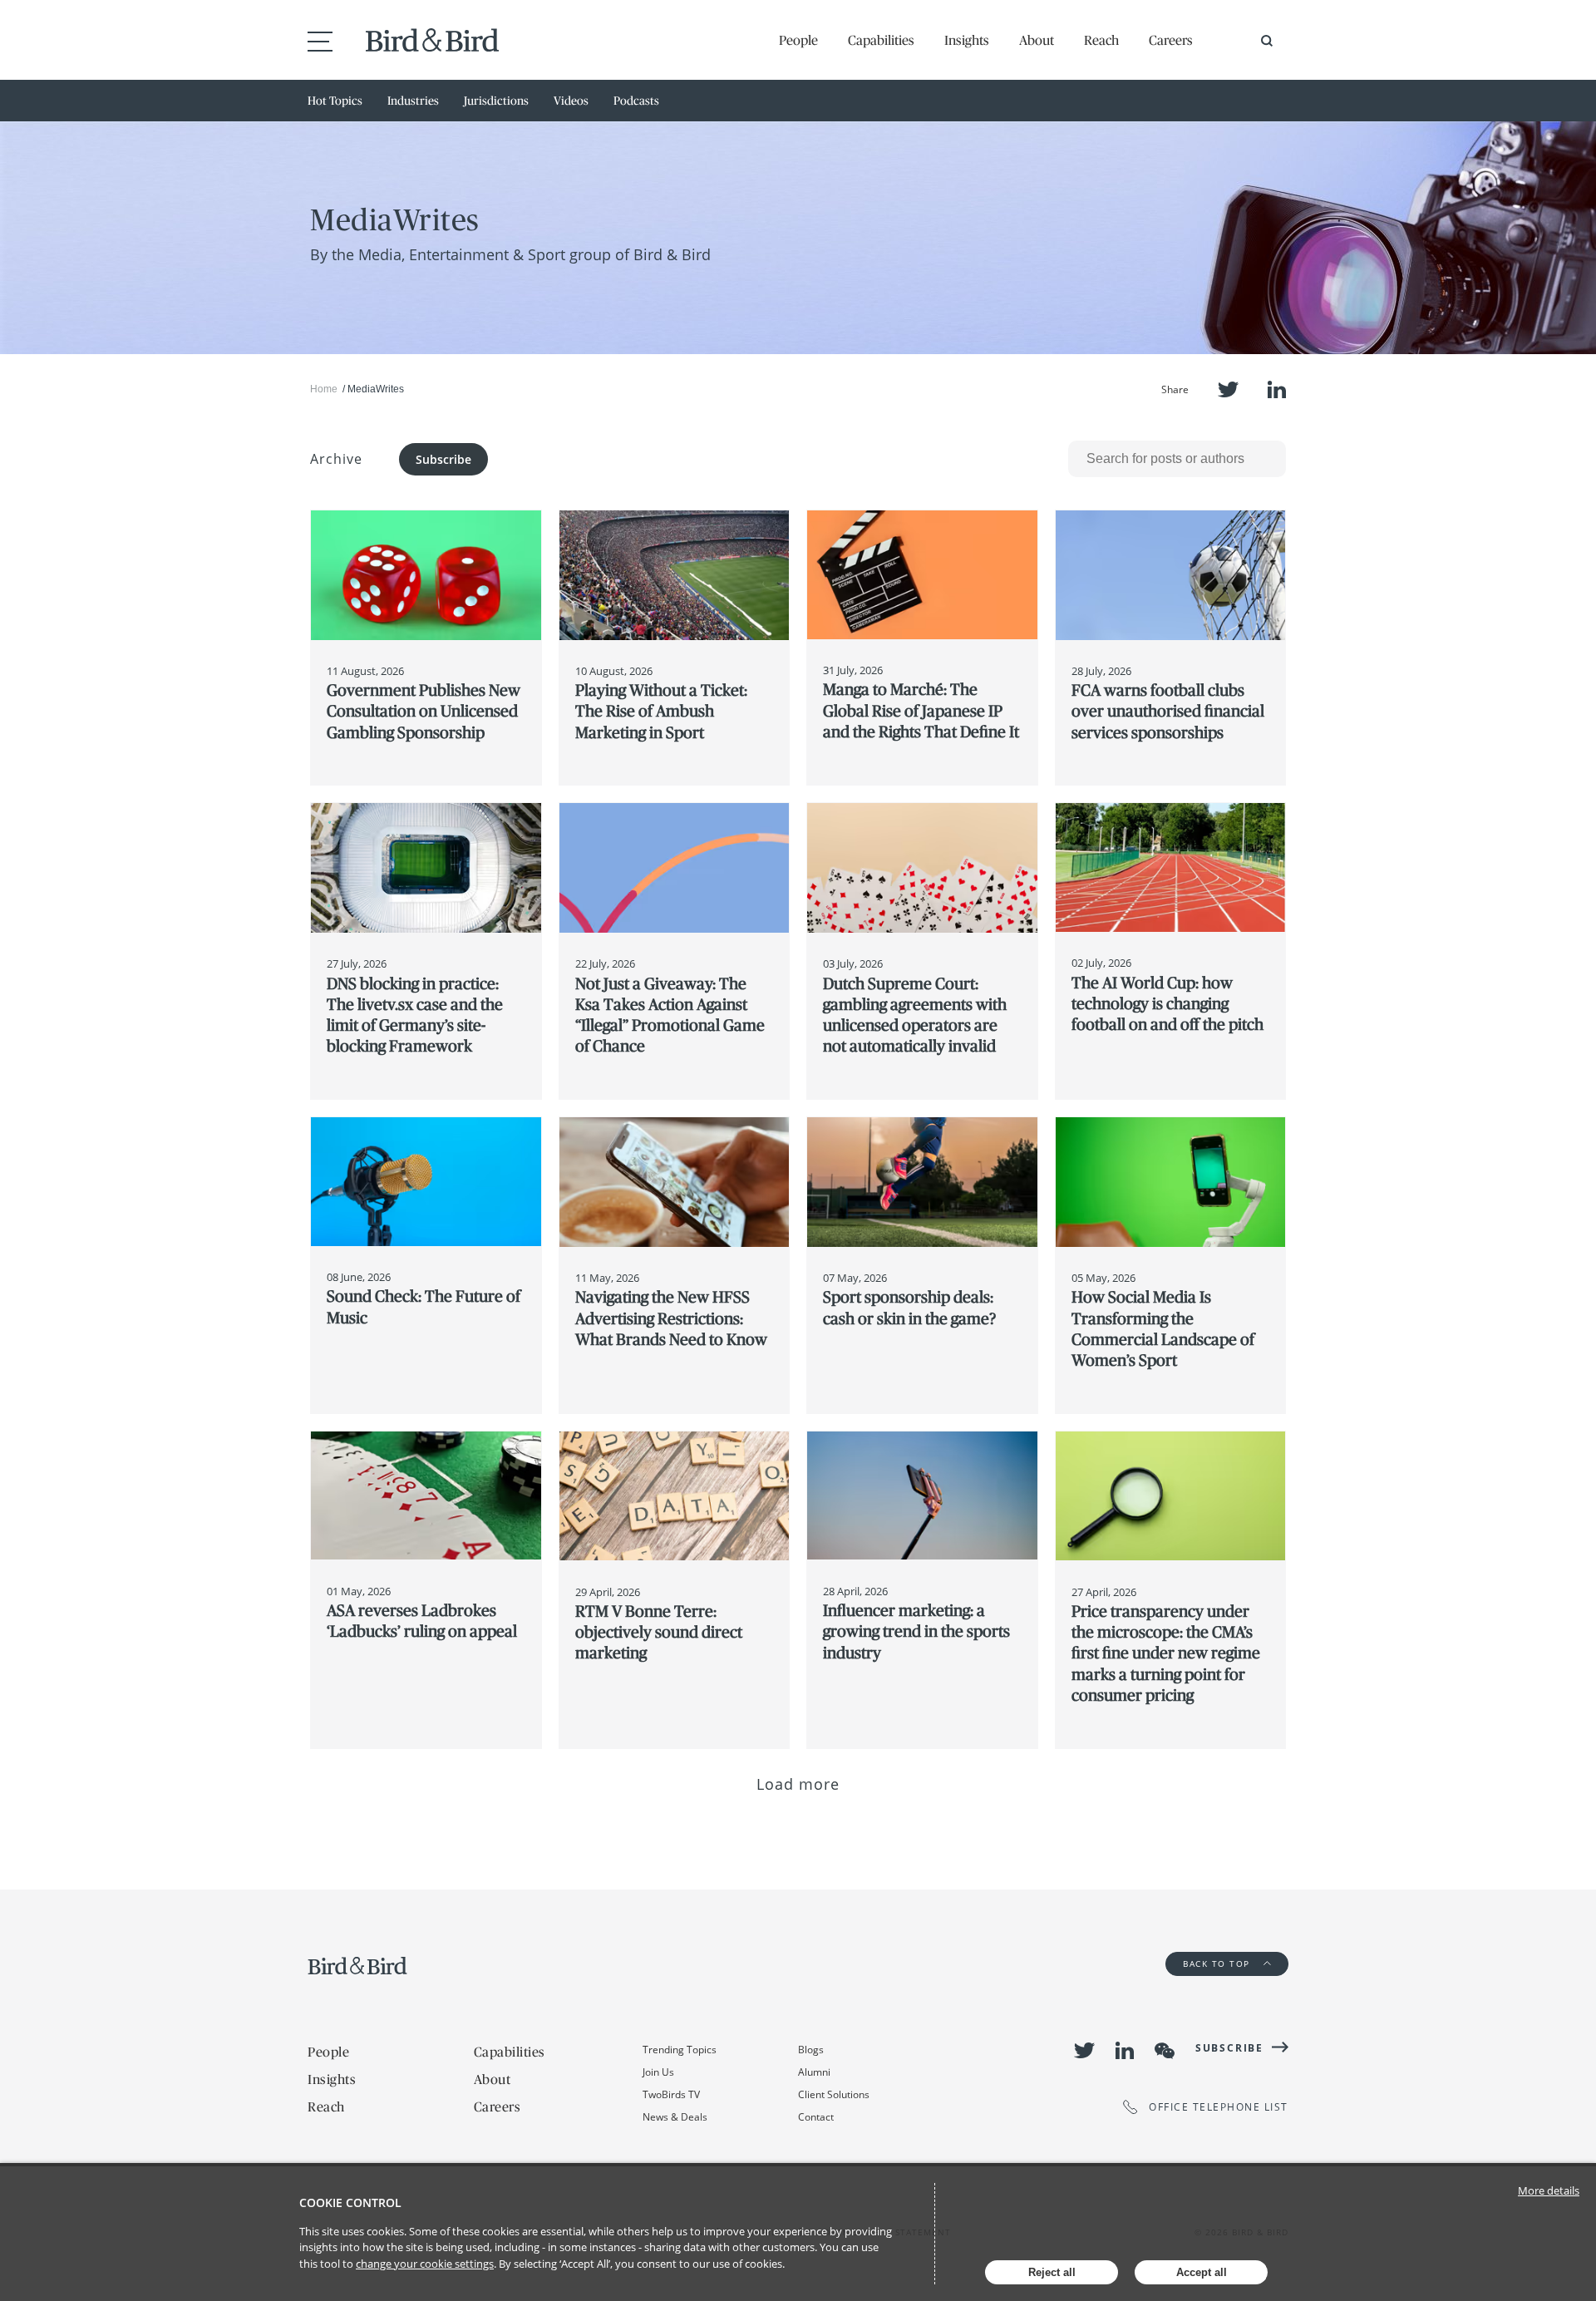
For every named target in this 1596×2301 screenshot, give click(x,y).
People (798, 40)
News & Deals (675, 2117)
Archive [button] (336, 459)
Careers (1171, 40)
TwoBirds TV (671, 2094)
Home (324, 389)
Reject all (1052, 2272)
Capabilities (881, 40)
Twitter (1228, 389)
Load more (798, 1784)
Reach (1101, 40)
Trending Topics (680, 2050)
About (1037, 40)
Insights (967, 40)
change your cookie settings (425, 2264)
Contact (816, 2117)
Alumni (814, 2072)
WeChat (1165, 2051)
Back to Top (1218, 1963)
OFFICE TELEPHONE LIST (1219, 2107)
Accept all (1202, 2272)
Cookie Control (350, 2202)
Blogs (811, 2050)
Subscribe (443, 459)
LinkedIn (1277, 389)
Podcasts (636, 101)
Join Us (658, 2072)
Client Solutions (834, 2094)
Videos (571, 101)
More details (1549, 2190)
